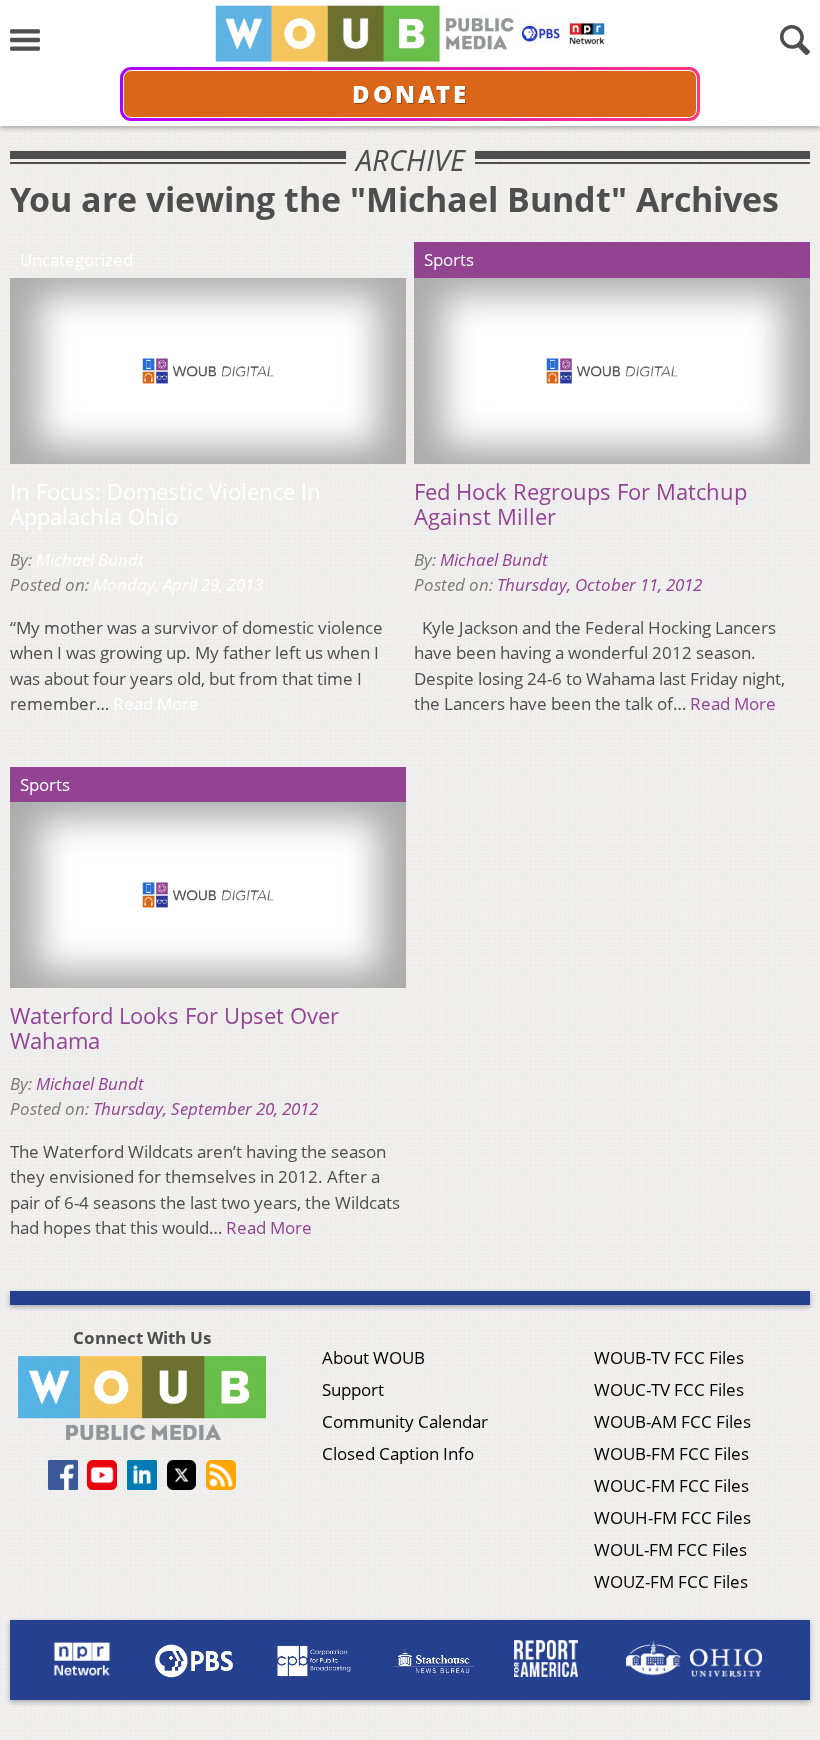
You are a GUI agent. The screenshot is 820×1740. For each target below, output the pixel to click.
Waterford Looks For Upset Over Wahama (174, 1028)
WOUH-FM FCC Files (672, 1517)
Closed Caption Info (398, 1453)
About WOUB (373, 1357)
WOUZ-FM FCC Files (671, 1581)
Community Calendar (405, 1421)
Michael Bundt (90, 559)
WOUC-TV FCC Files (669, 1389)
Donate (410, 93)
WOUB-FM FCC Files (671, 1453)
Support (353, 1389)
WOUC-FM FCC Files (671, 1485)
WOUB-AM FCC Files (672, 1421)
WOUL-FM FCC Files (670, 1549)
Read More (156, 703)
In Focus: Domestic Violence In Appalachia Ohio (165, 504)
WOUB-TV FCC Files (669, 1357)
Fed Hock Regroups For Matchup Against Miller (580, 504)
